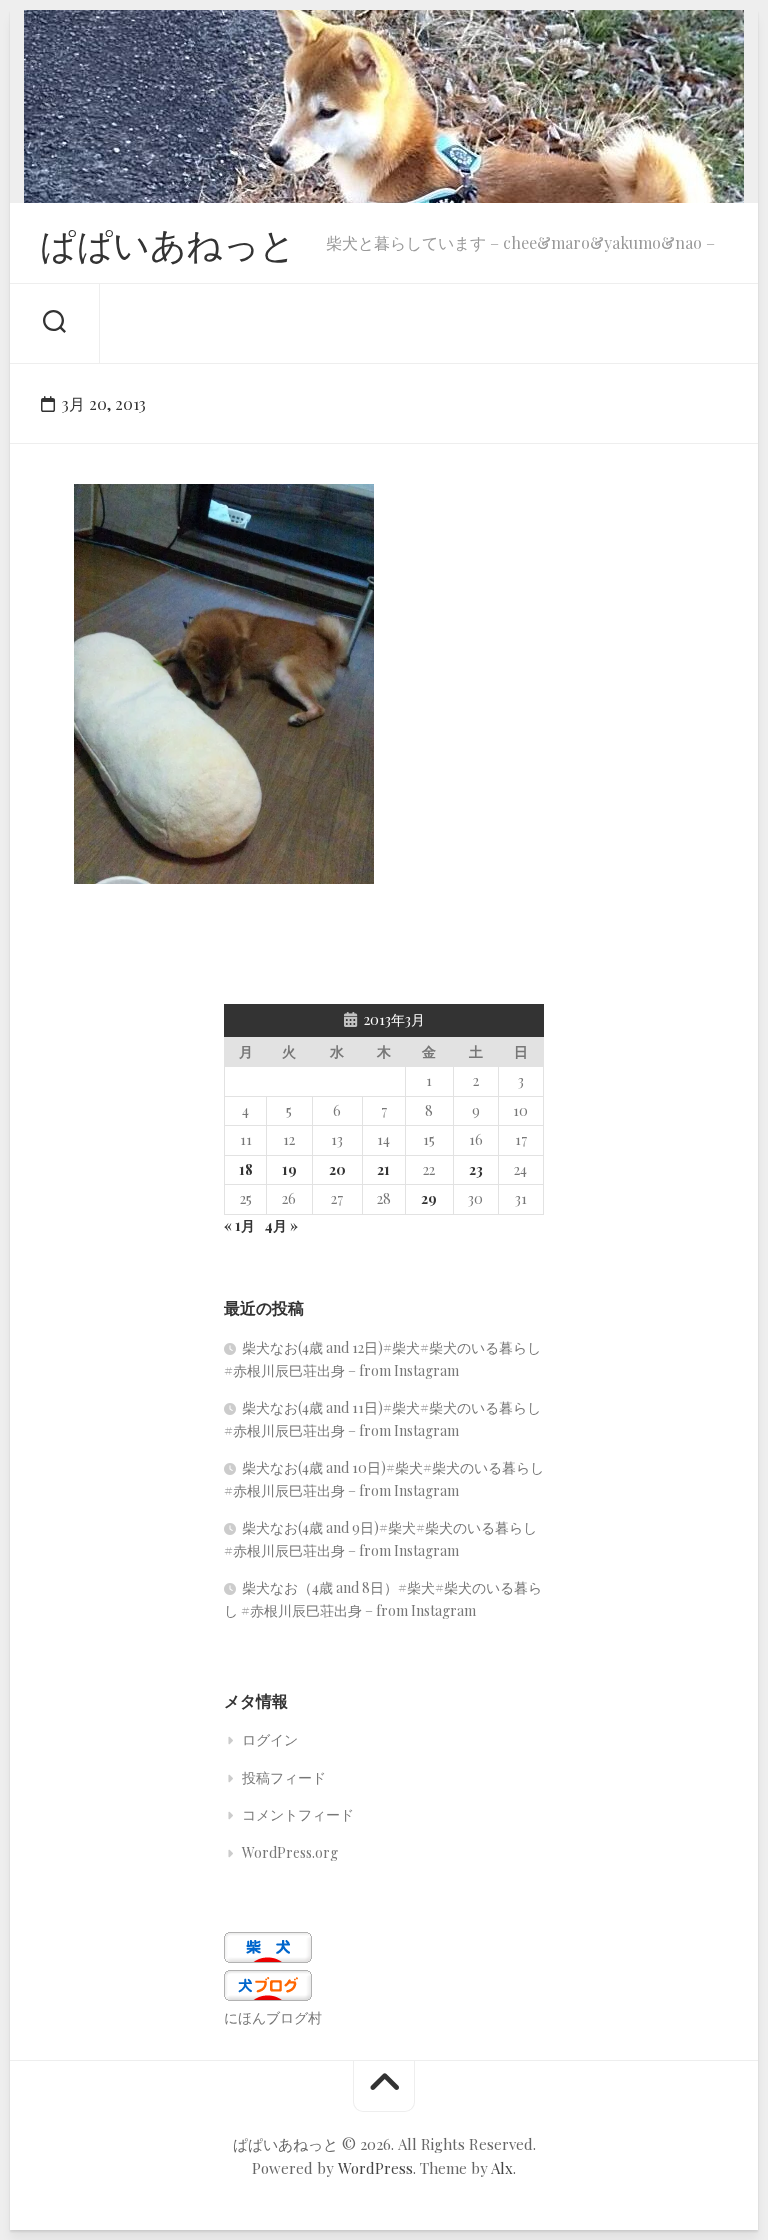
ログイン (270, 1739)
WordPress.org (290, 1852)
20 (337, 1169)
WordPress (375, 2168)
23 (476, 1169)
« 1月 (239, 1225)
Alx (502, 2168)
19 (289, 1169)
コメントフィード (298, 1814)
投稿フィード (284, 1777)
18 (246, 1169)
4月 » (281, 1225)
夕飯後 (118, 852)
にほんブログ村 (273, 2017)
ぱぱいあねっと (168, 243)
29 (429, 1198)
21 (383, 1169)
